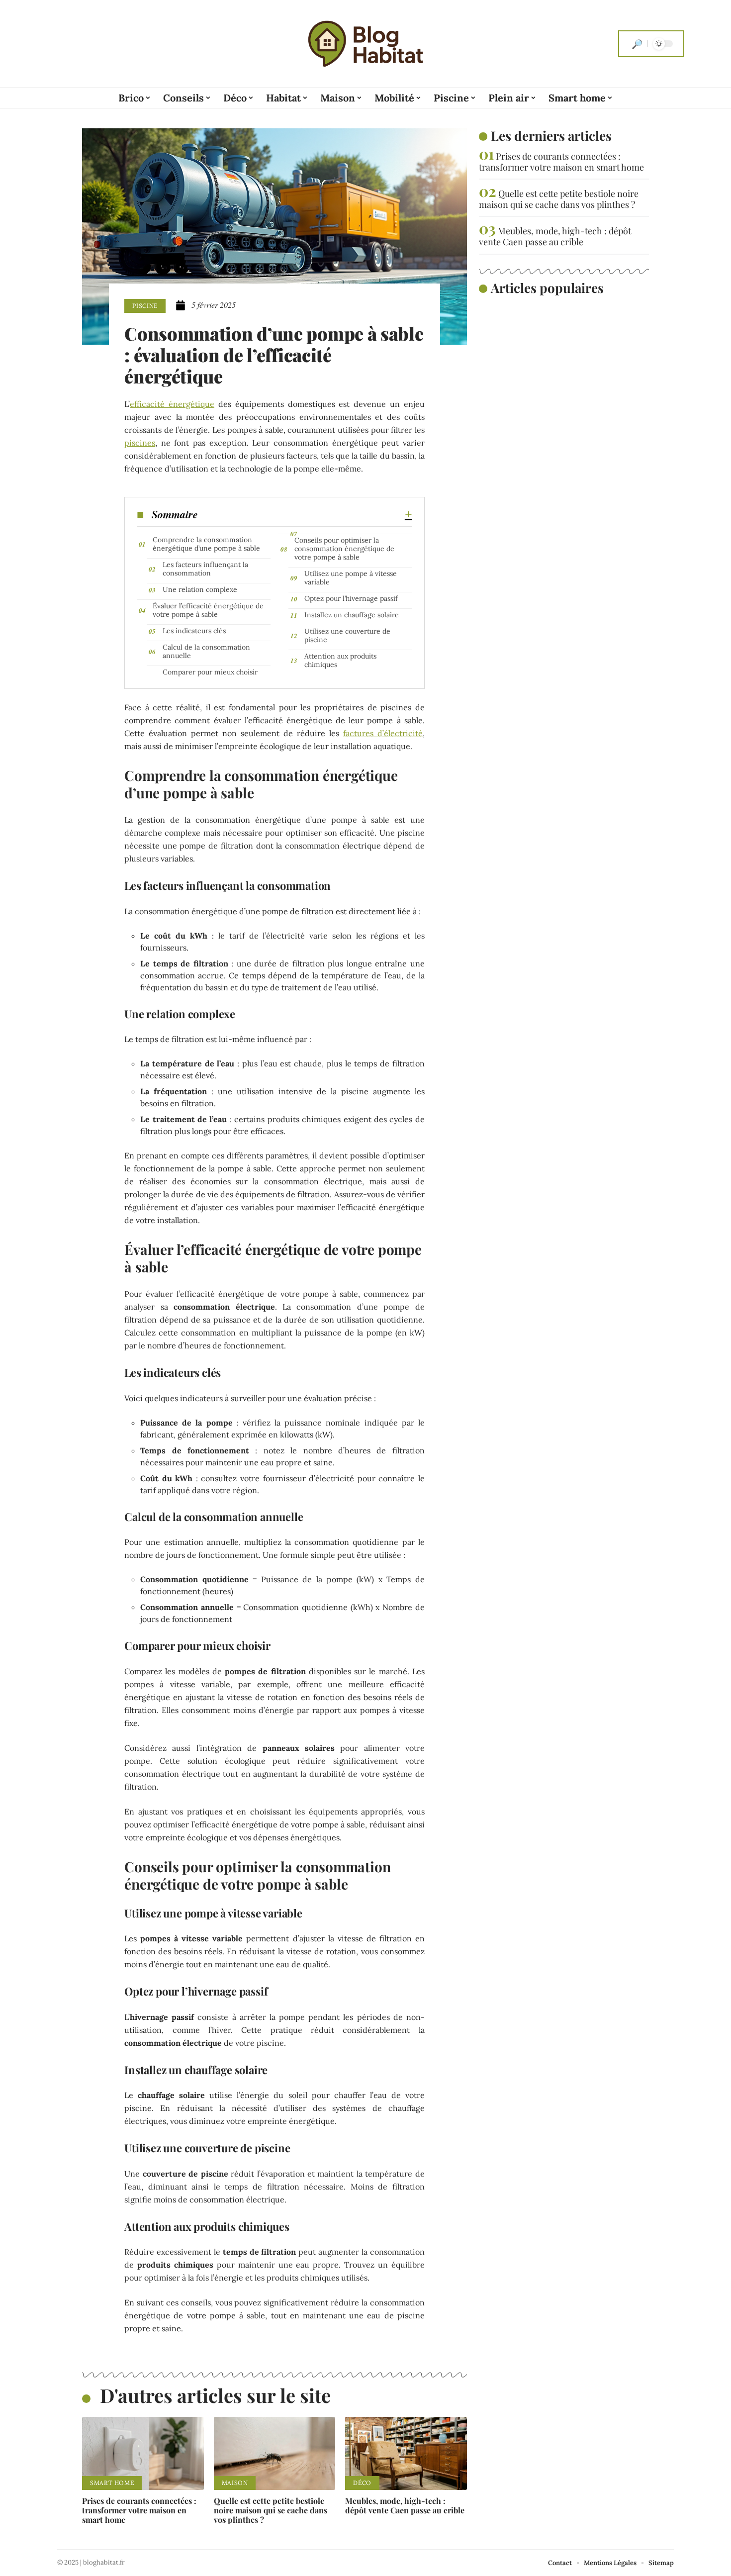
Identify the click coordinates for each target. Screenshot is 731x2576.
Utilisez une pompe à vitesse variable (351, 578)
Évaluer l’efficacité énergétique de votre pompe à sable (208, 610)
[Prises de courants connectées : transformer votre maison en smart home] (143, 2453)
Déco (362, 2483)
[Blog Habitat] (365, 44)
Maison (235, 2483)
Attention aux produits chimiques (340, 660)
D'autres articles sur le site (215, 2395)
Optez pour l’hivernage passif (351, 598)
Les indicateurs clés (194, 631)
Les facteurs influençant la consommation (205, 569)
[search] (637, 44)
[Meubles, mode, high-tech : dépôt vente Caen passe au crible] (406, 2453)
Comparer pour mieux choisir (210, 672)
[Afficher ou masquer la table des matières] (305, 514)
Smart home (112, 2483)
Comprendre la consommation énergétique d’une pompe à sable (206, 544)
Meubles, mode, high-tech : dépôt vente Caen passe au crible (405, 2505)
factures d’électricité (383, 733)
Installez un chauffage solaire (352, 615)
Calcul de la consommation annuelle (206, 651)
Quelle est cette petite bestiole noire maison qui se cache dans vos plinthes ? (271, 2510)
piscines (140, 443)
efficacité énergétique (172, 404)
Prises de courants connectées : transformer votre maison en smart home (139, 2510)
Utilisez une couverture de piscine (347, 635)
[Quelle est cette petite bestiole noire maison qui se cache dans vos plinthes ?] (275, 2453)
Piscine (145, 306)
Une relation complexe (200, 589)
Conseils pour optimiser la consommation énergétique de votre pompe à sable (344, 549)
